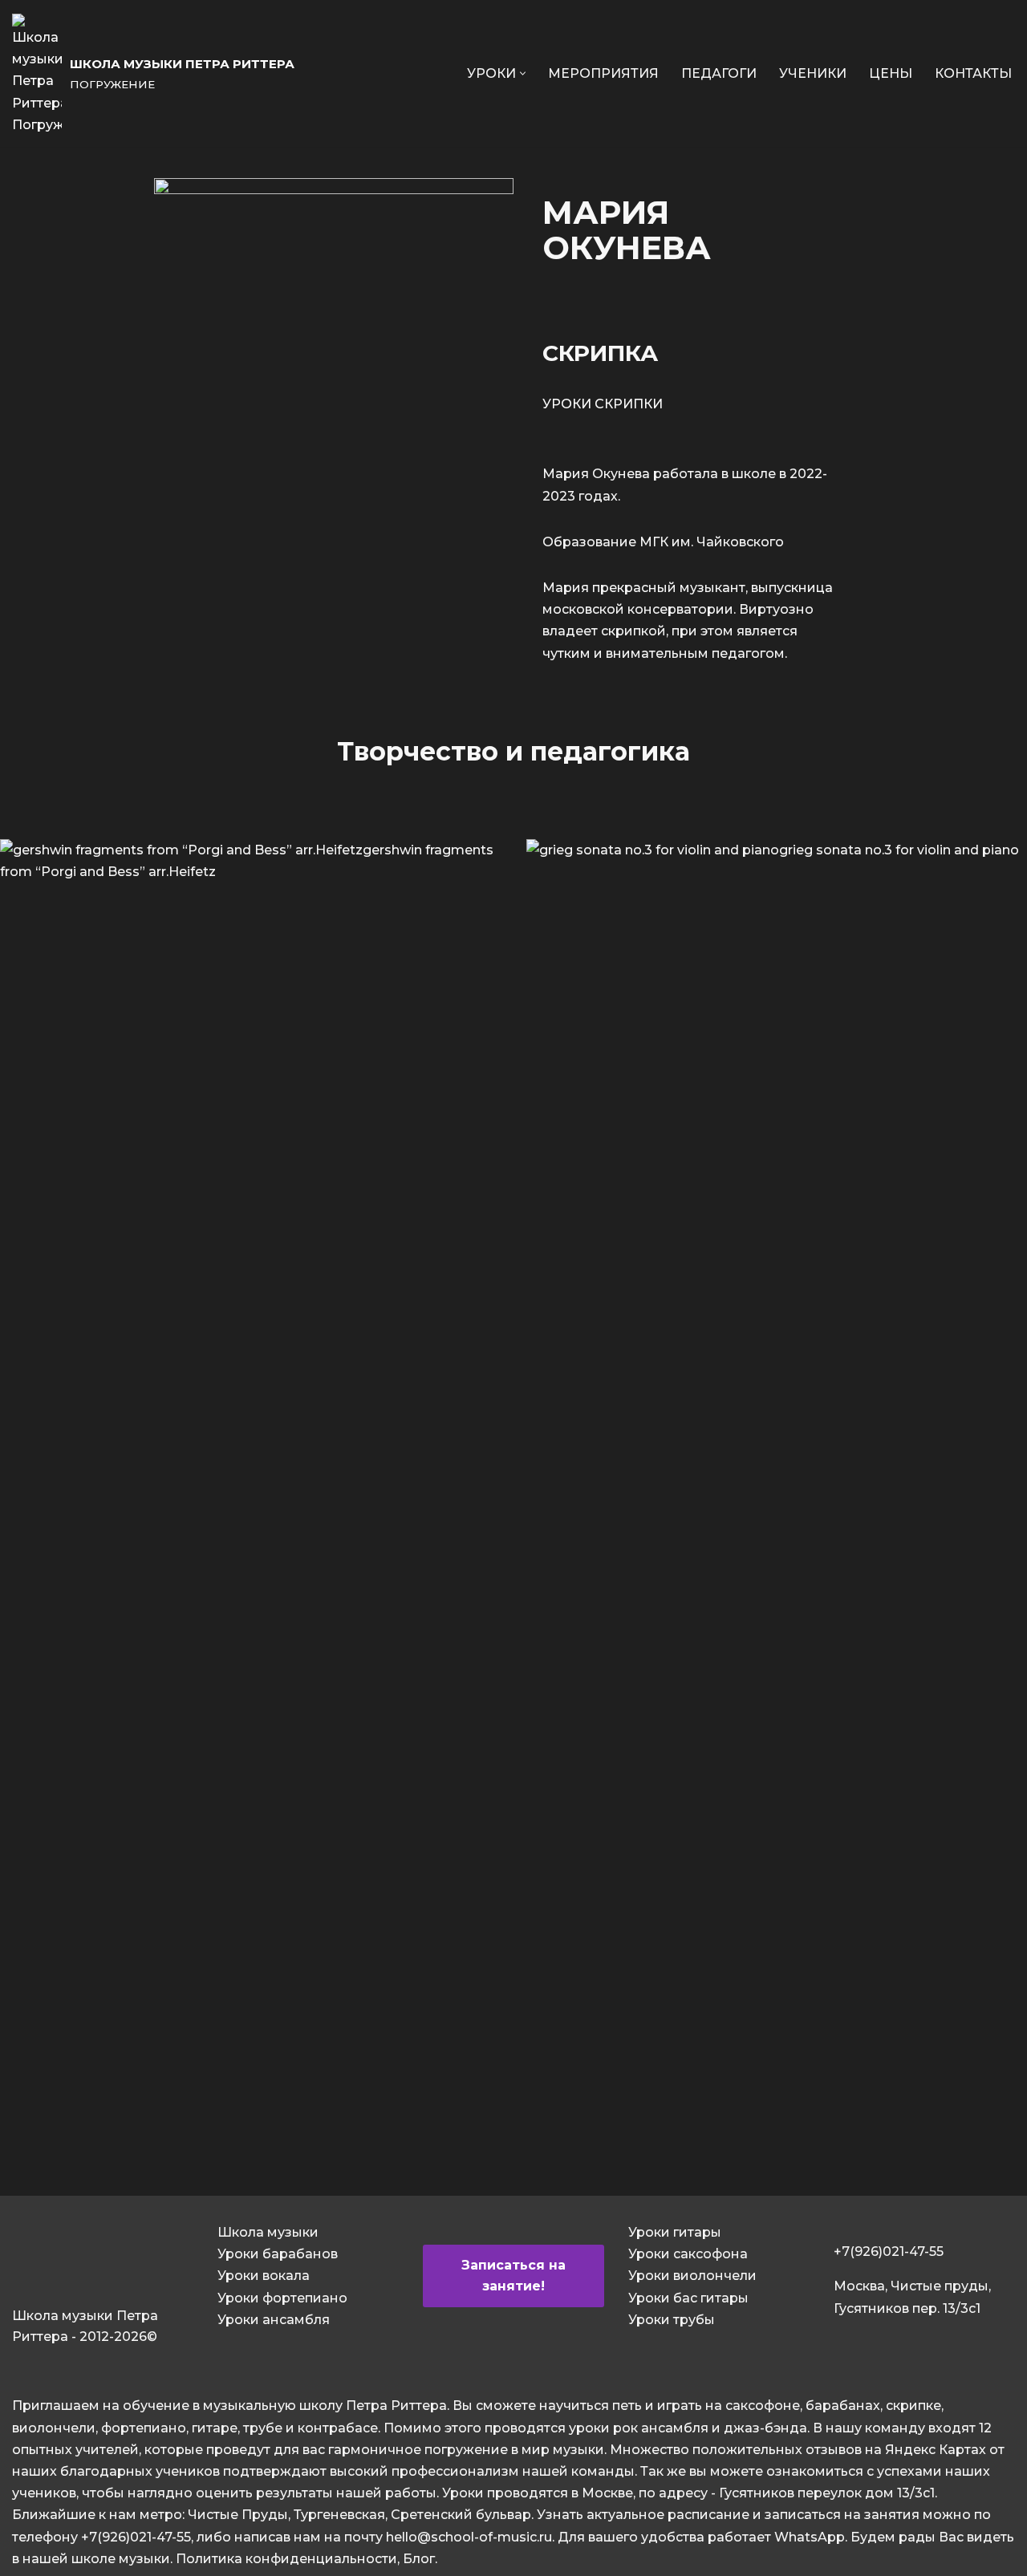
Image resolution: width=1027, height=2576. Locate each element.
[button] (523, 73)
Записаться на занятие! (513, 2276)
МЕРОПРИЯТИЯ (603, 73)
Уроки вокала (264, 2276)
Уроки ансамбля (274, 2320)
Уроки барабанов (278, 2254)
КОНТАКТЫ (973, 73)
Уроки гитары (675, 2232)
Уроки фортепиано (282, 2298)
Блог (419, 2559)
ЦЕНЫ (891, 73)
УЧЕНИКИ (813, 73)
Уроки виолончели (692, 2276)
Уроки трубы (672, 2320)
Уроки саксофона (688, 2254)
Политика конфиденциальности (286, 2559)
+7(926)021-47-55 (889, 2251)
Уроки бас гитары (688, 2298)
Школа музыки (268, 2232)
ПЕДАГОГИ (719, 73)
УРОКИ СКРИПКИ (603, 404)
